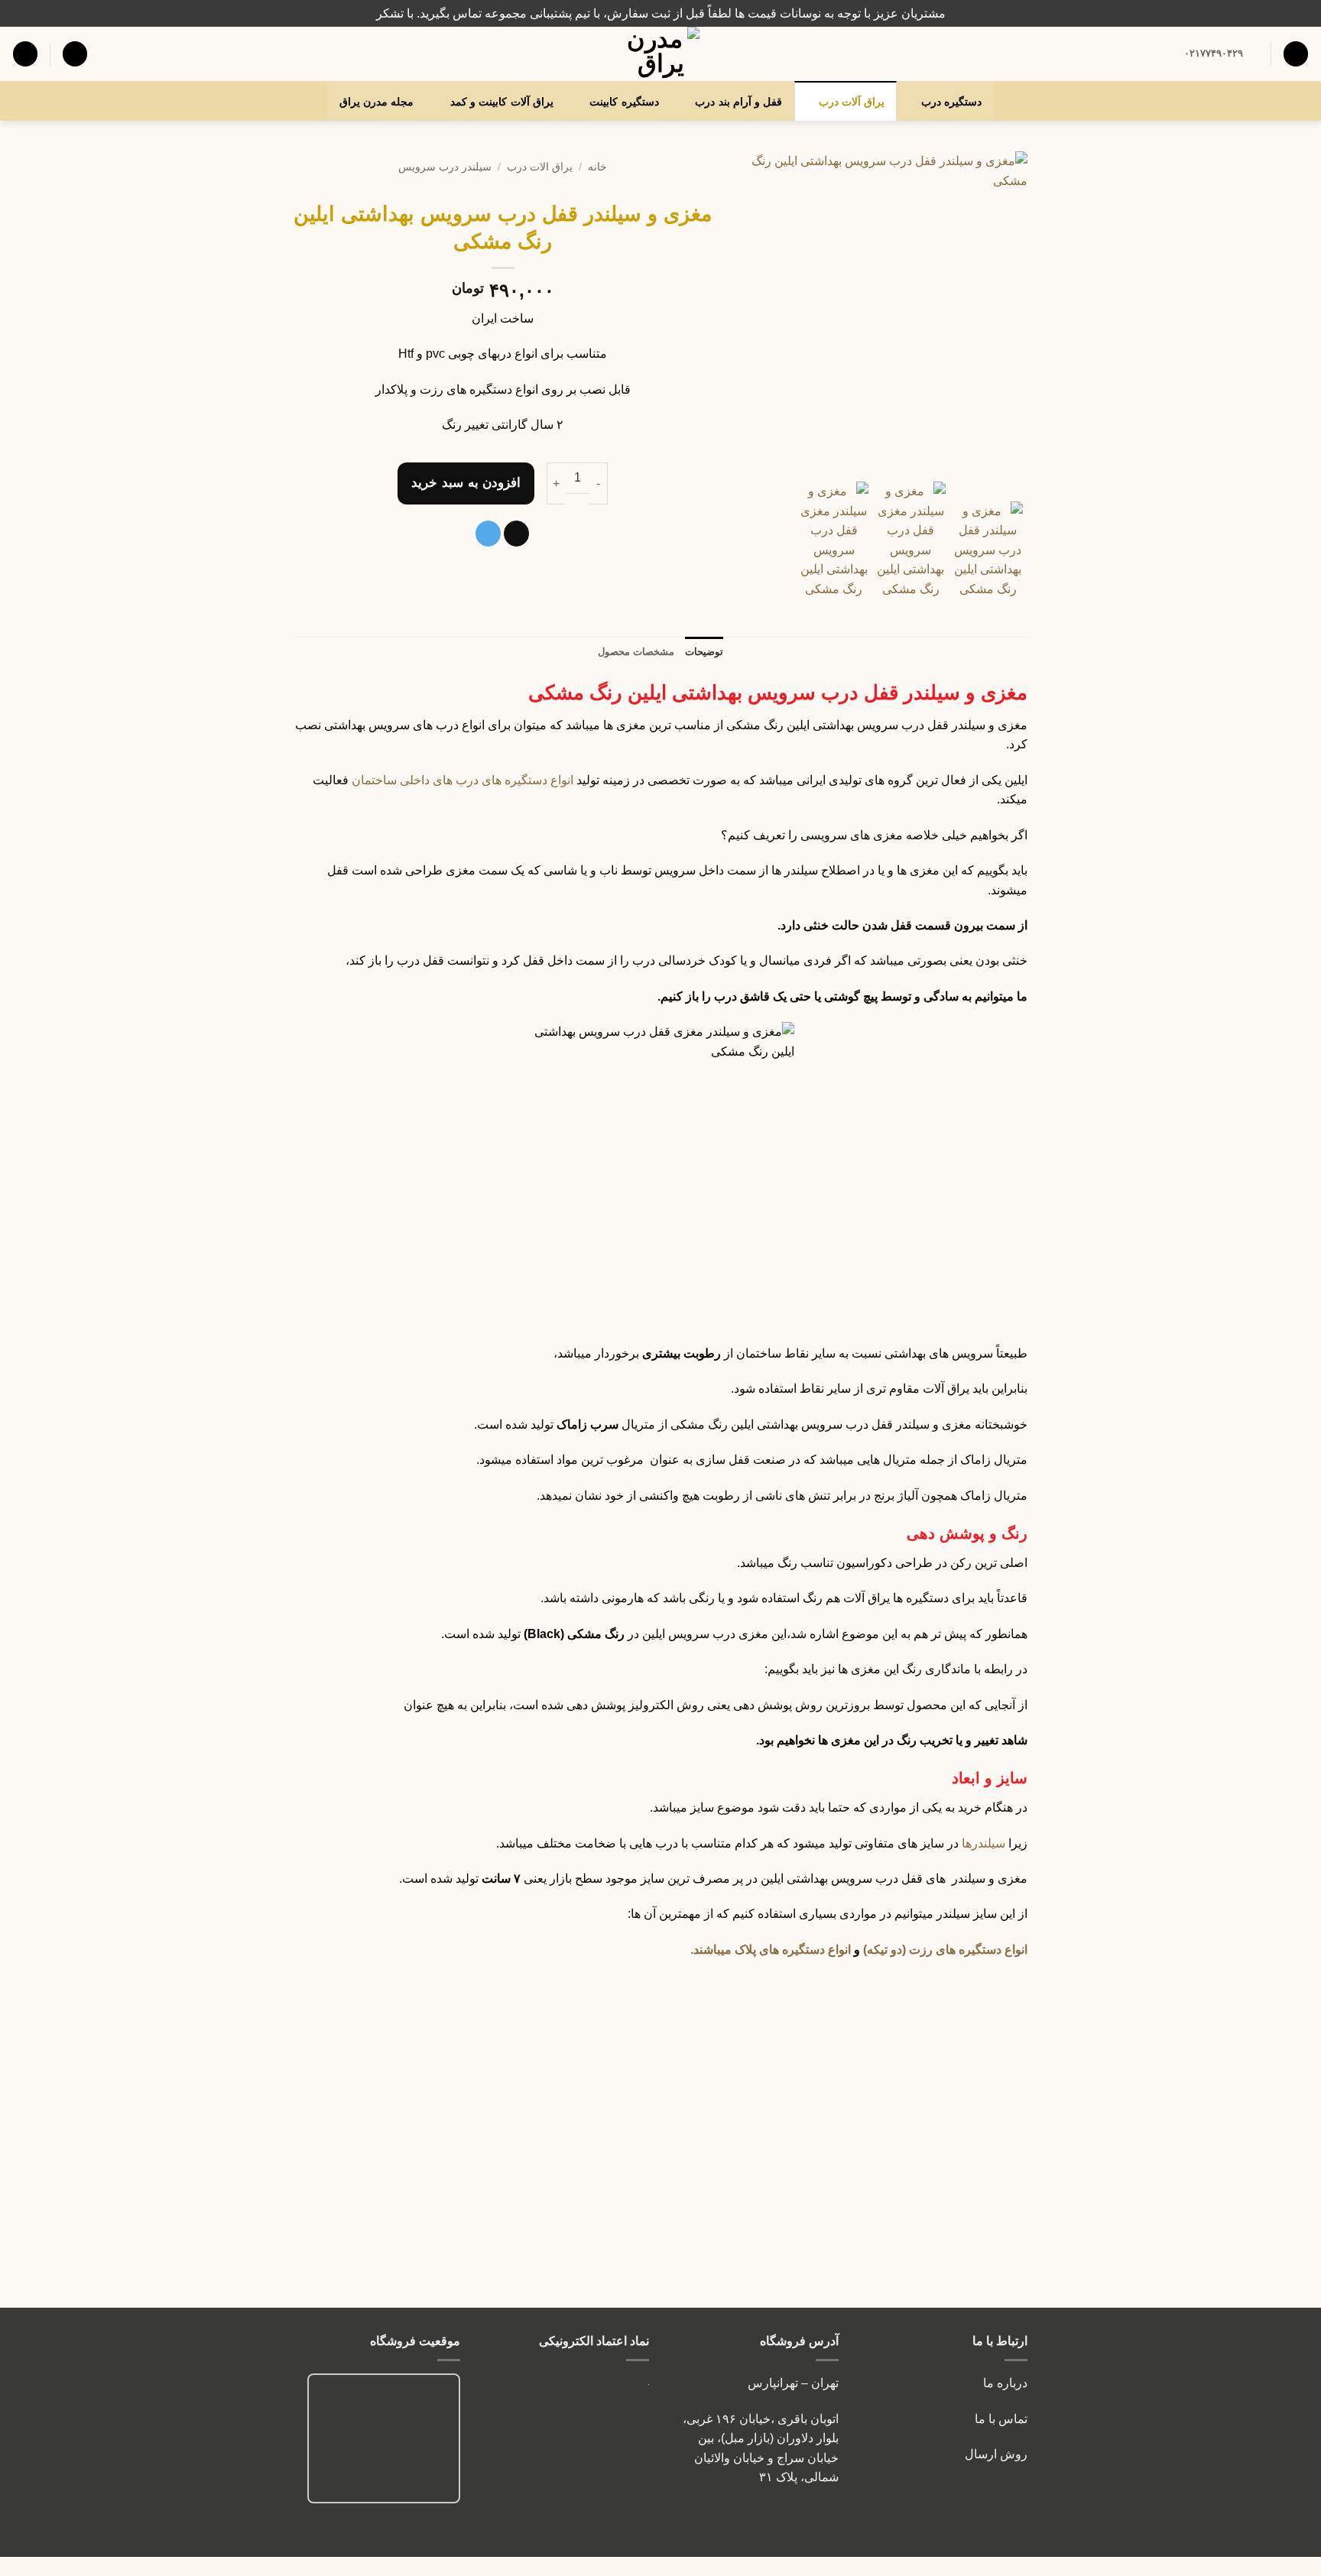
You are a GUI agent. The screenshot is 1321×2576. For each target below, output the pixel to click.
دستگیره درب (951, 102)
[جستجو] (1296, 54)
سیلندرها (983, 1843)
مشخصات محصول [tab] (636, 652)
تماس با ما (1000, 2419)
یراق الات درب (540, 167)
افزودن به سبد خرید (466, 483)
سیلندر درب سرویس (445, 167)
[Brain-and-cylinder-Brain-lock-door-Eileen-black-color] (911, 540)
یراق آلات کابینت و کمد (502, 102)
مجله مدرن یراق (377, 102)
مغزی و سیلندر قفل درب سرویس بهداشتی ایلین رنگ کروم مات (942, 2245)
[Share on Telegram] (488, 534)
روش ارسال (996, 2454)
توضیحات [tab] (704, 652)
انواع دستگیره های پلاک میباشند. (771, 1950)
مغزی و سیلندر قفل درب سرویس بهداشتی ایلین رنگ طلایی (755, 2245)
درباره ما (1005, 2383)
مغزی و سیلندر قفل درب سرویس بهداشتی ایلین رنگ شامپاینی (567, 2245)
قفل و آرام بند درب (738, 102)
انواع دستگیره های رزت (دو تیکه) (945, 1950)
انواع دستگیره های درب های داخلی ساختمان (463, 780)
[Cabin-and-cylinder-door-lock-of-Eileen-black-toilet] (882, 313)
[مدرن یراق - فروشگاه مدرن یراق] (660, 54)
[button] (75, 54)
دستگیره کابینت (624, 102)
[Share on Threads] (516, 534)
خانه (597, 167)
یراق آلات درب (852, 102)
